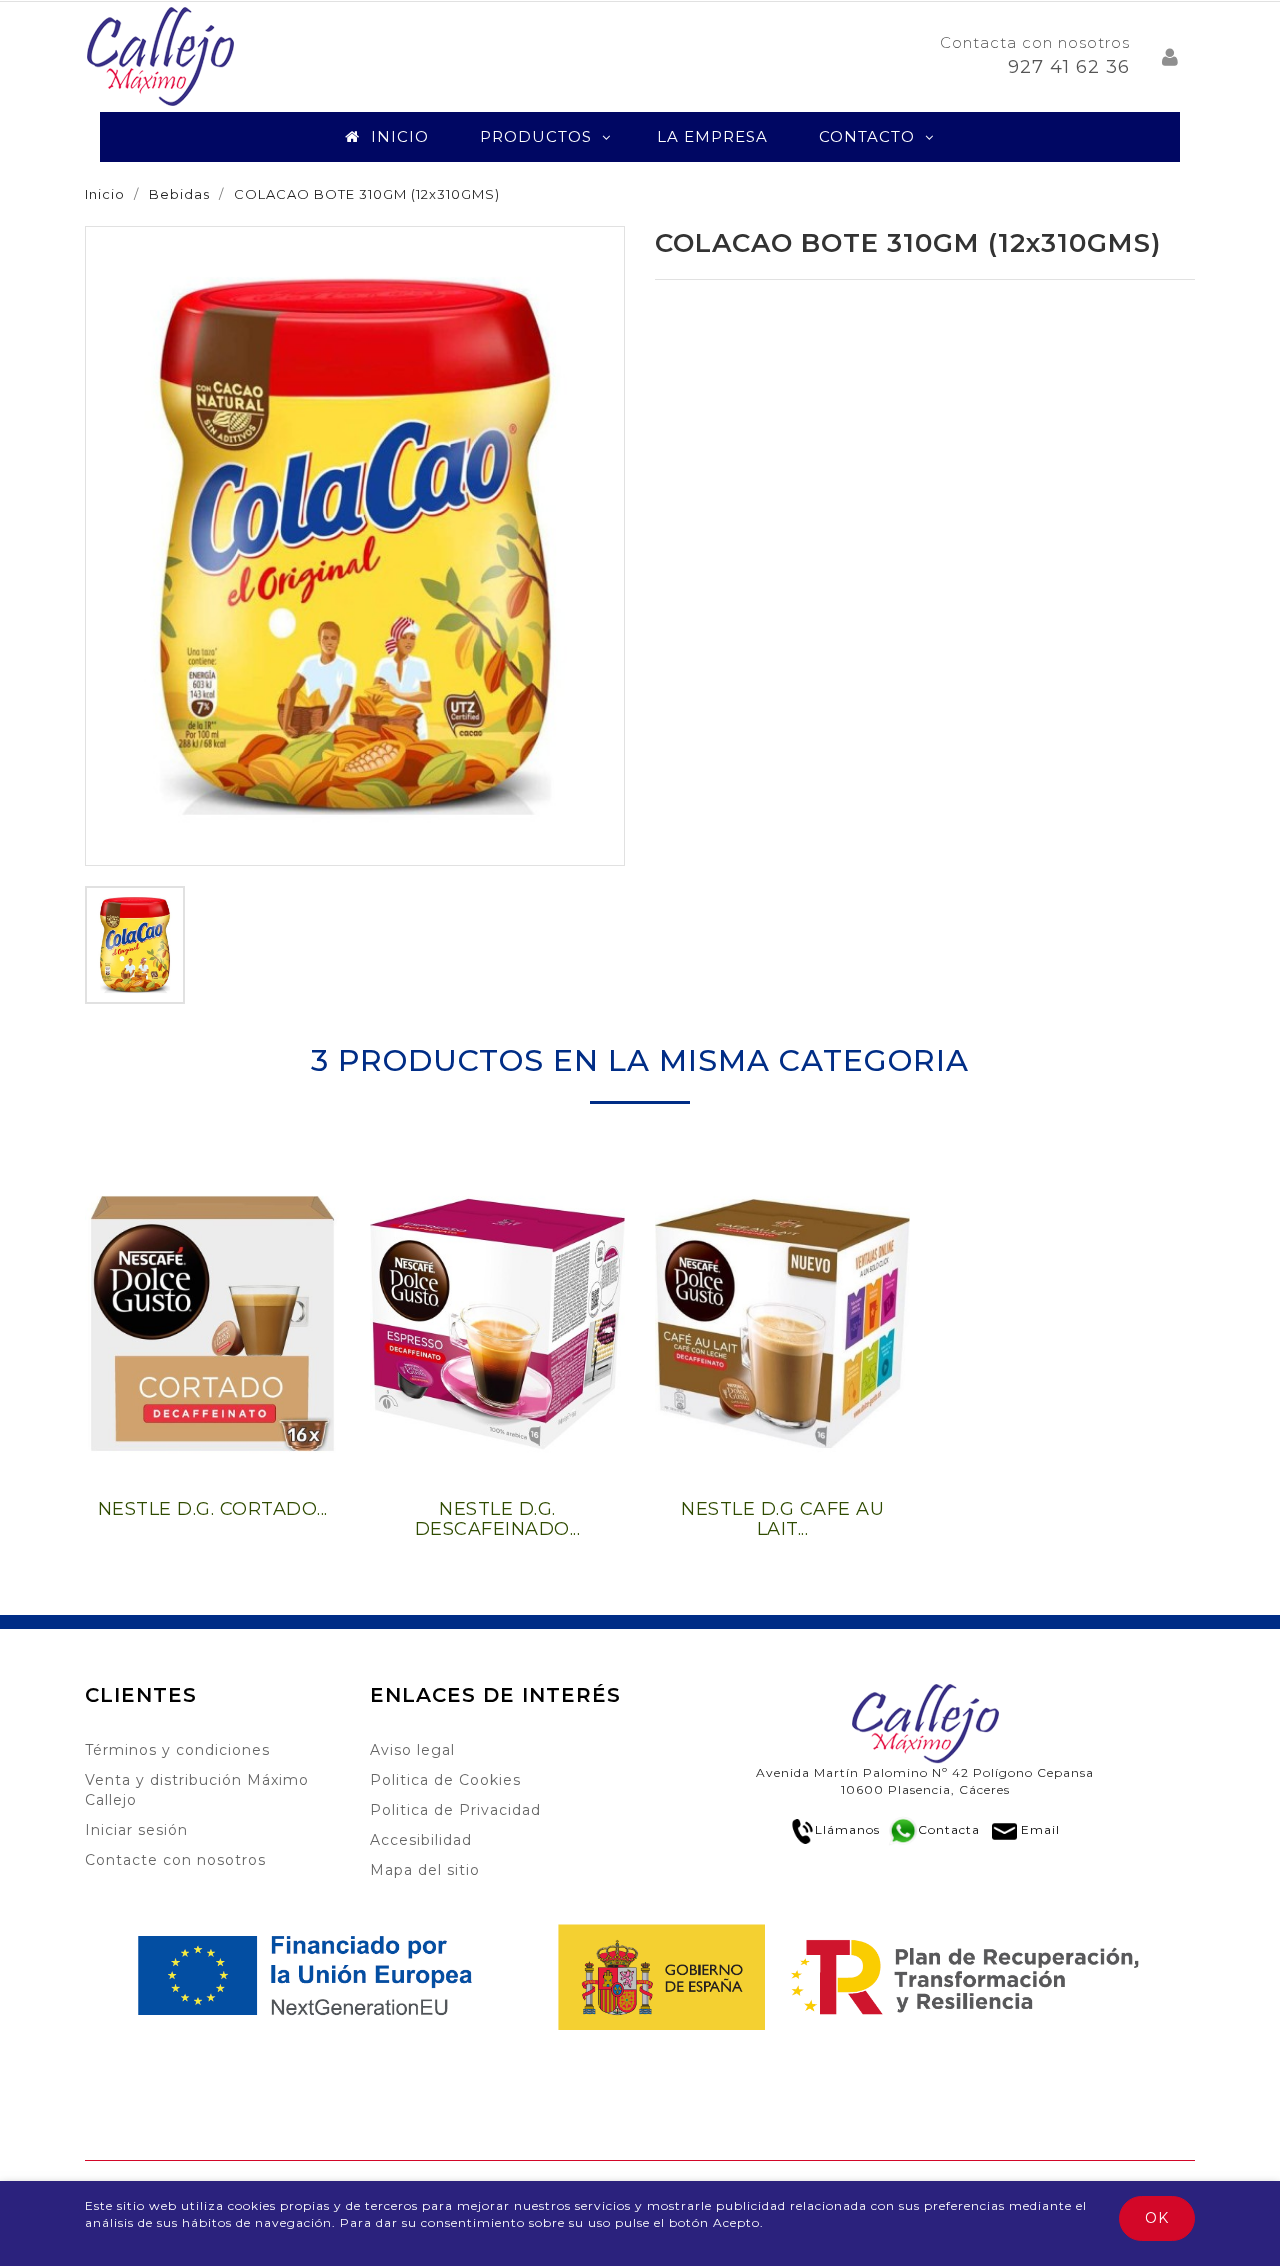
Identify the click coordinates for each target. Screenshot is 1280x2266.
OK (1157, 2218)
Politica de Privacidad (455, 1810)
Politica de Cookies (445, 1780)
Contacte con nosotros (175, 1860)
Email (1040, 1829)
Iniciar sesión (136, 1830)
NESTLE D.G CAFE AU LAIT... (782, 1519)
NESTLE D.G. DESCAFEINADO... (498, 1519)
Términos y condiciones (177, 1750)
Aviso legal (412, 1750)
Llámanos (847, 1829)
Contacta (949, 1829)
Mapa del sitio (425, 1870)
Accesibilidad (421, 1840)
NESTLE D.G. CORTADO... (213, 1509)
